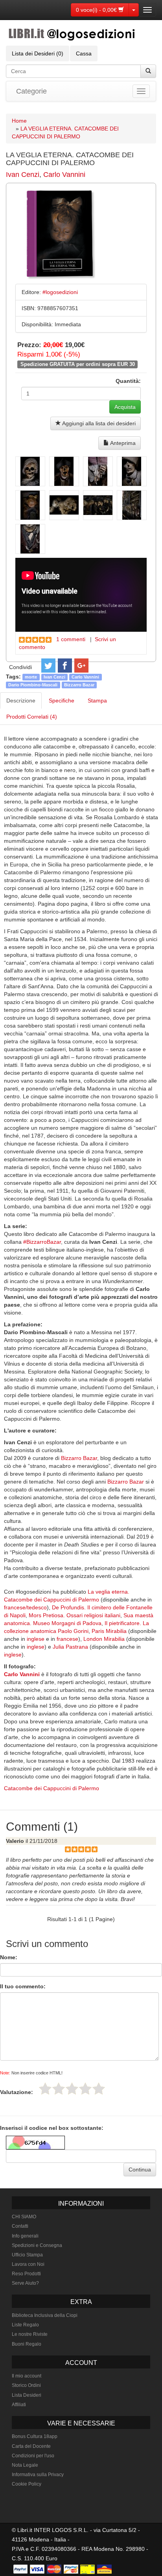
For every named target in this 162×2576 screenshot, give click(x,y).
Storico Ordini (26, 2385)
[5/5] (99, 2089)
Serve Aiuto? (25, 2283)
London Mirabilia (104, 1639)
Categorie (31, 91)
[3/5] (72, 2089)
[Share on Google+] (81, 666)
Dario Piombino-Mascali (33, 685)
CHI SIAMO (24, 2217)
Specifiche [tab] (62, 701)
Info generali (25, 2236)
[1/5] (45, 2089)
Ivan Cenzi (23, 175)
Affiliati (19, 2405)
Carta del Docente (31, 2446)
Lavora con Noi (28, 2264)
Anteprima (122, 443)
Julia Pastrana (70, 1647)
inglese (36, 1639)
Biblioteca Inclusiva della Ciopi (45, 2315)
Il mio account (27, 2376)
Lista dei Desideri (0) (38, 53)
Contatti (20, 2226)
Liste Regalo (25, 2325)
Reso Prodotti (26, 2274)
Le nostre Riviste (30, 2334)
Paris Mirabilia (109, 1631)
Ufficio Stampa (27, 2255)
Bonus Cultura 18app (35, 2436)
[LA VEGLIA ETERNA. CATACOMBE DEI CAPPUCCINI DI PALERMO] (30, 471)
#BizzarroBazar (42, 1242)
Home (19, 121)
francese (67, 1639)
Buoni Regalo (27, 2344)
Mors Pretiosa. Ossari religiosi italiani (75, 1615)
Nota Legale (25, 2465)
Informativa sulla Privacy (38, 2475)
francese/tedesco (25, 1607)
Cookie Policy (27, 2484)
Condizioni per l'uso (33, 2456)
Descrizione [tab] (21, 701)
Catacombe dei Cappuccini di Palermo (52, 1788)
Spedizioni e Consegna (37, 2245)
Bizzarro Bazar (79, 685)
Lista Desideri (27, 2395)
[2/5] (59, 2089)
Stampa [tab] (97, 701)
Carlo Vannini (64, 175)
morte (31, 677)
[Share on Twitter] (48, 666)
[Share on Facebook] (65, 666)
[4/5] (85, 2089)
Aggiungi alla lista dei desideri (98, 423)
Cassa (84, 53)
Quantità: (128, 381)
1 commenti (71, 639)
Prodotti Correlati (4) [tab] (32, 717)
